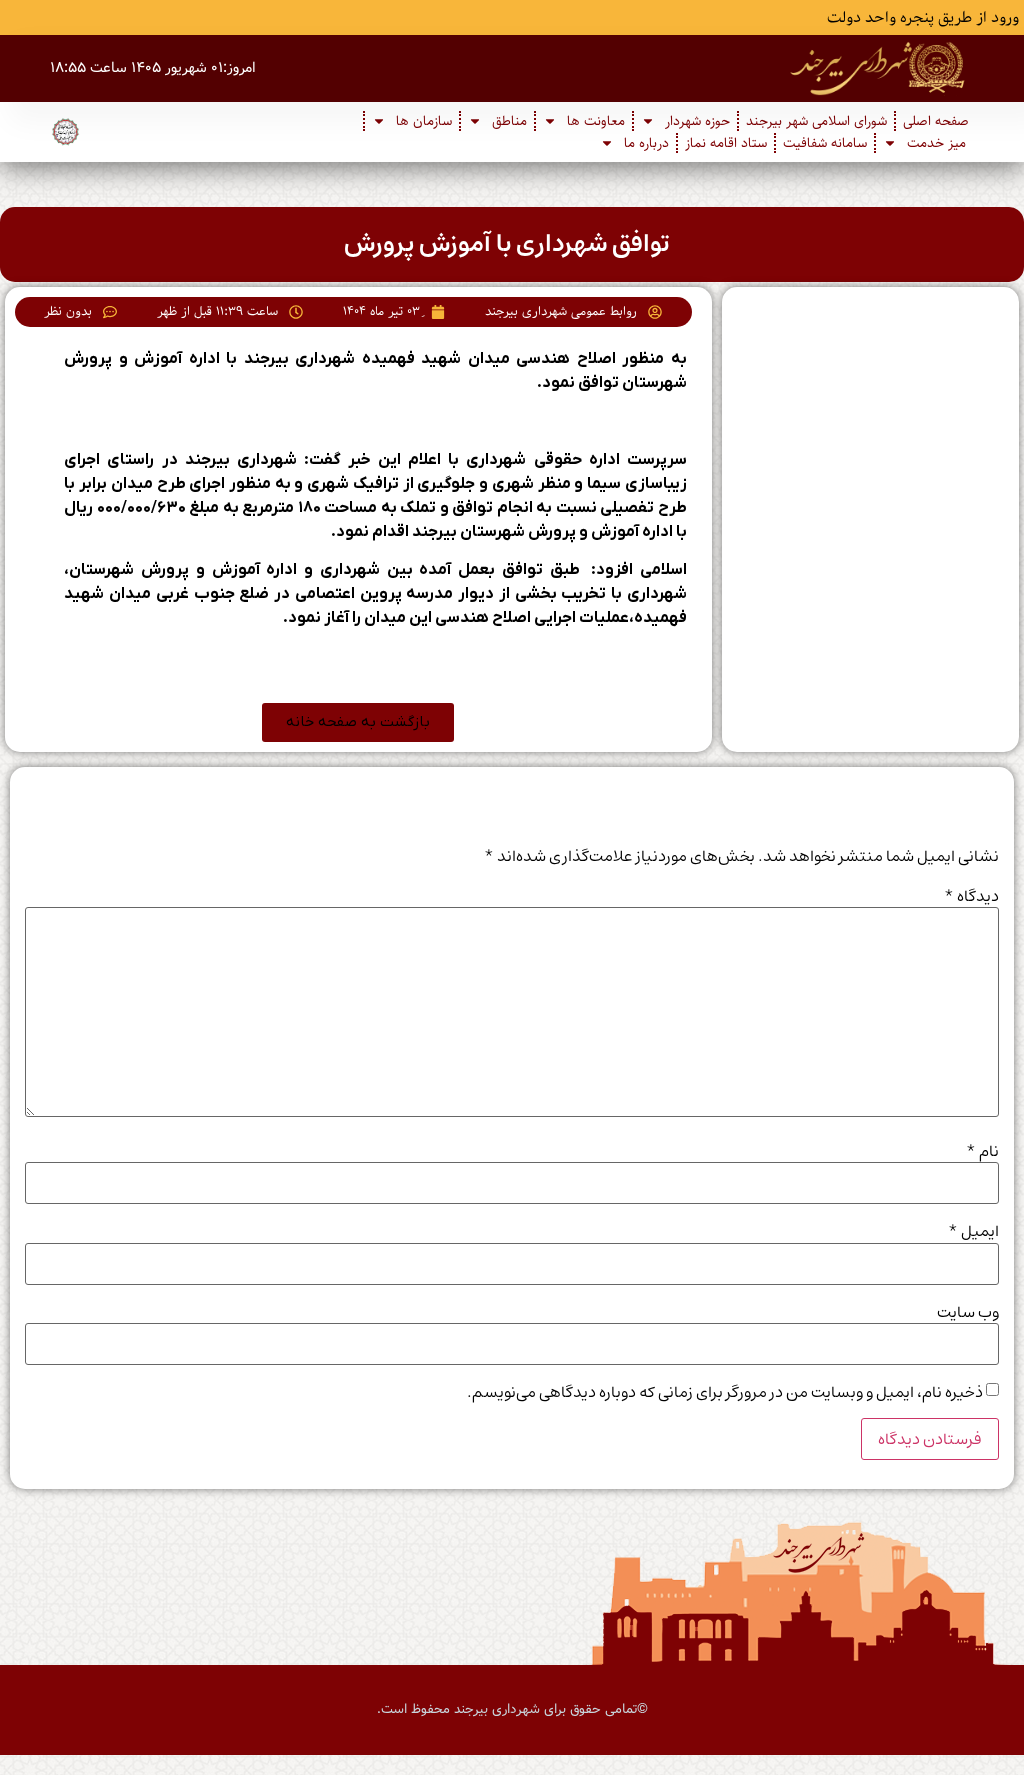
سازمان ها (424, 121)
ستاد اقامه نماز (726, 143)
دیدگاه (971, 896)
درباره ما (646, 143)
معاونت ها (596, 121)
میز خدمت (936, 143)
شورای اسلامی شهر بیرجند (816, 121)
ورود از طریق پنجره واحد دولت (923, 18)
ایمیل (973, 1231)
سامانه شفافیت (825, 143)
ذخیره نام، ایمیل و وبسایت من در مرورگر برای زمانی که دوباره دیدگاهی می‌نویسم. (725, 1392)
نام (982, 1151)
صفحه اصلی (936, 121)
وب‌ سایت (968, 1312)
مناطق (509, 121)
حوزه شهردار (697, 121)
